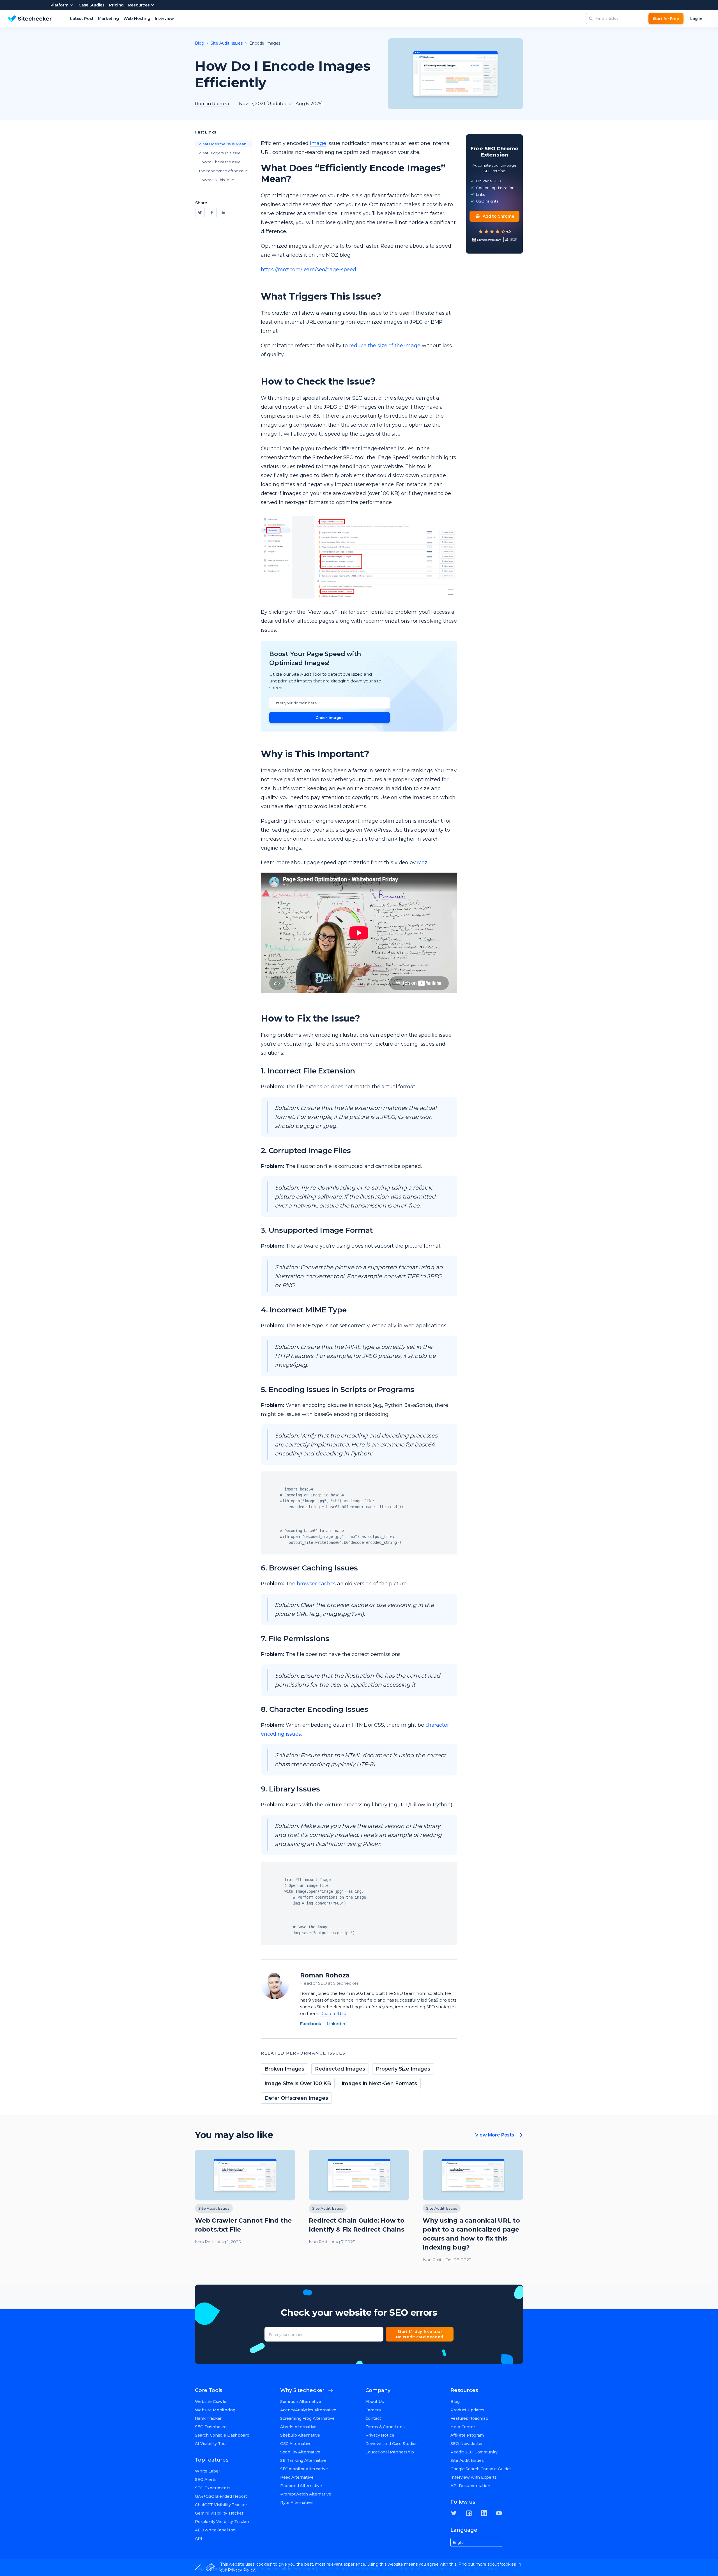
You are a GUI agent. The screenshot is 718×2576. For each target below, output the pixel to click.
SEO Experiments (213, 2488)
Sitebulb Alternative (300, 2435)
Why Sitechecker (302, 2390)
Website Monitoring (215, 2410)
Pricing (116, 5)
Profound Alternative (301, 2486)
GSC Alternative (296, 2444)
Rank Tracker (208, 2418)
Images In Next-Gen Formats (379, 2083)
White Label (207, 2471)
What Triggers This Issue (220, 153)
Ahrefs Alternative (298, 2427)
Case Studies (92, 5)
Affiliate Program (467, 2435)
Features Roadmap (469, 2418)
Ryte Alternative (296, 2503)
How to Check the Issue (220, 162)
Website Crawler (211, 2402)
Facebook (311, 2024)
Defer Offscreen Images (296, 2098)
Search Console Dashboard (222, 2435)
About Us (375, 2402)
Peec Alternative (297, 2477)
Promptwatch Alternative (306, 2494)
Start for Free (666, 19)
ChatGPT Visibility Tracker (221, 2505)
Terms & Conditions (385, 2427)
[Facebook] (212, 213)
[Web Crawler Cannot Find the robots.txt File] (245, 2210)
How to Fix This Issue (216, 180)
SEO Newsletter (467, 2444)
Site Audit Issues (227, 43)
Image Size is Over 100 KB (298, 2083)
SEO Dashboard (211, 2427)
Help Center (463, 2427)
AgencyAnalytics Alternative (308, 2410)
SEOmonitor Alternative (304, 2469)
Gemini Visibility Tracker (219, 2513)
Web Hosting (137, 19)
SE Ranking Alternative (303, 2460)
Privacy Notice (380, 2435)
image (318, 143)
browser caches (316, 1584)
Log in (696, 19)
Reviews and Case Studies (392, 2444)
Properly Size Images (403, 2069)
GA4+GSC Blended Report (221, 2496)
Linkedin (336, 2024)
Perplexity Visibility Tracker (222, 2522)
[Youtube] (499, 2513)
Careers (373, 2410)
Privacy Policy (241, 2570)
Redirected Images (340, 2069)
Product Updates (467, 2410)
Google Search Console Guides (481, 2469)
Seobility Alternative (300, 2452)
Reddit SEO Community (474, 2452)
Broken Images (284, 2069)
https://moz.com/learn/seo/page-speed (309, 270)
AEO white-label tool (216, 2530)
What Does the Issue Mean (222, 144)
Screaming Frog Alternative (307, 2418)
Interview (164, 19)
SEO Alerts (206, 2480)
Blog (199, 43)
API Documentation (470, 2486)
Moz (422, 863)
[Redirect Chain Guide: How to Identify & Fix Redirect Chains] (359, 2210)
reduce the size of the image (385, 346)
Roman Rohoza (325, 1975)
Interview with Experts (474, 2477)
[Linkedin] (224, 213)
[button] (591, 19)
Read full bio (333, 2013)
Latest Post (82, 19)
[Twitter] (200, 213)
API (199, 2538)
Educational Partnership (390, 2452)
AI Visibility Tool (211, 2444)
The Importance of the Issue (223, 171)
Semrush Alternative (301, 2402)
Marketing (108, 19)
